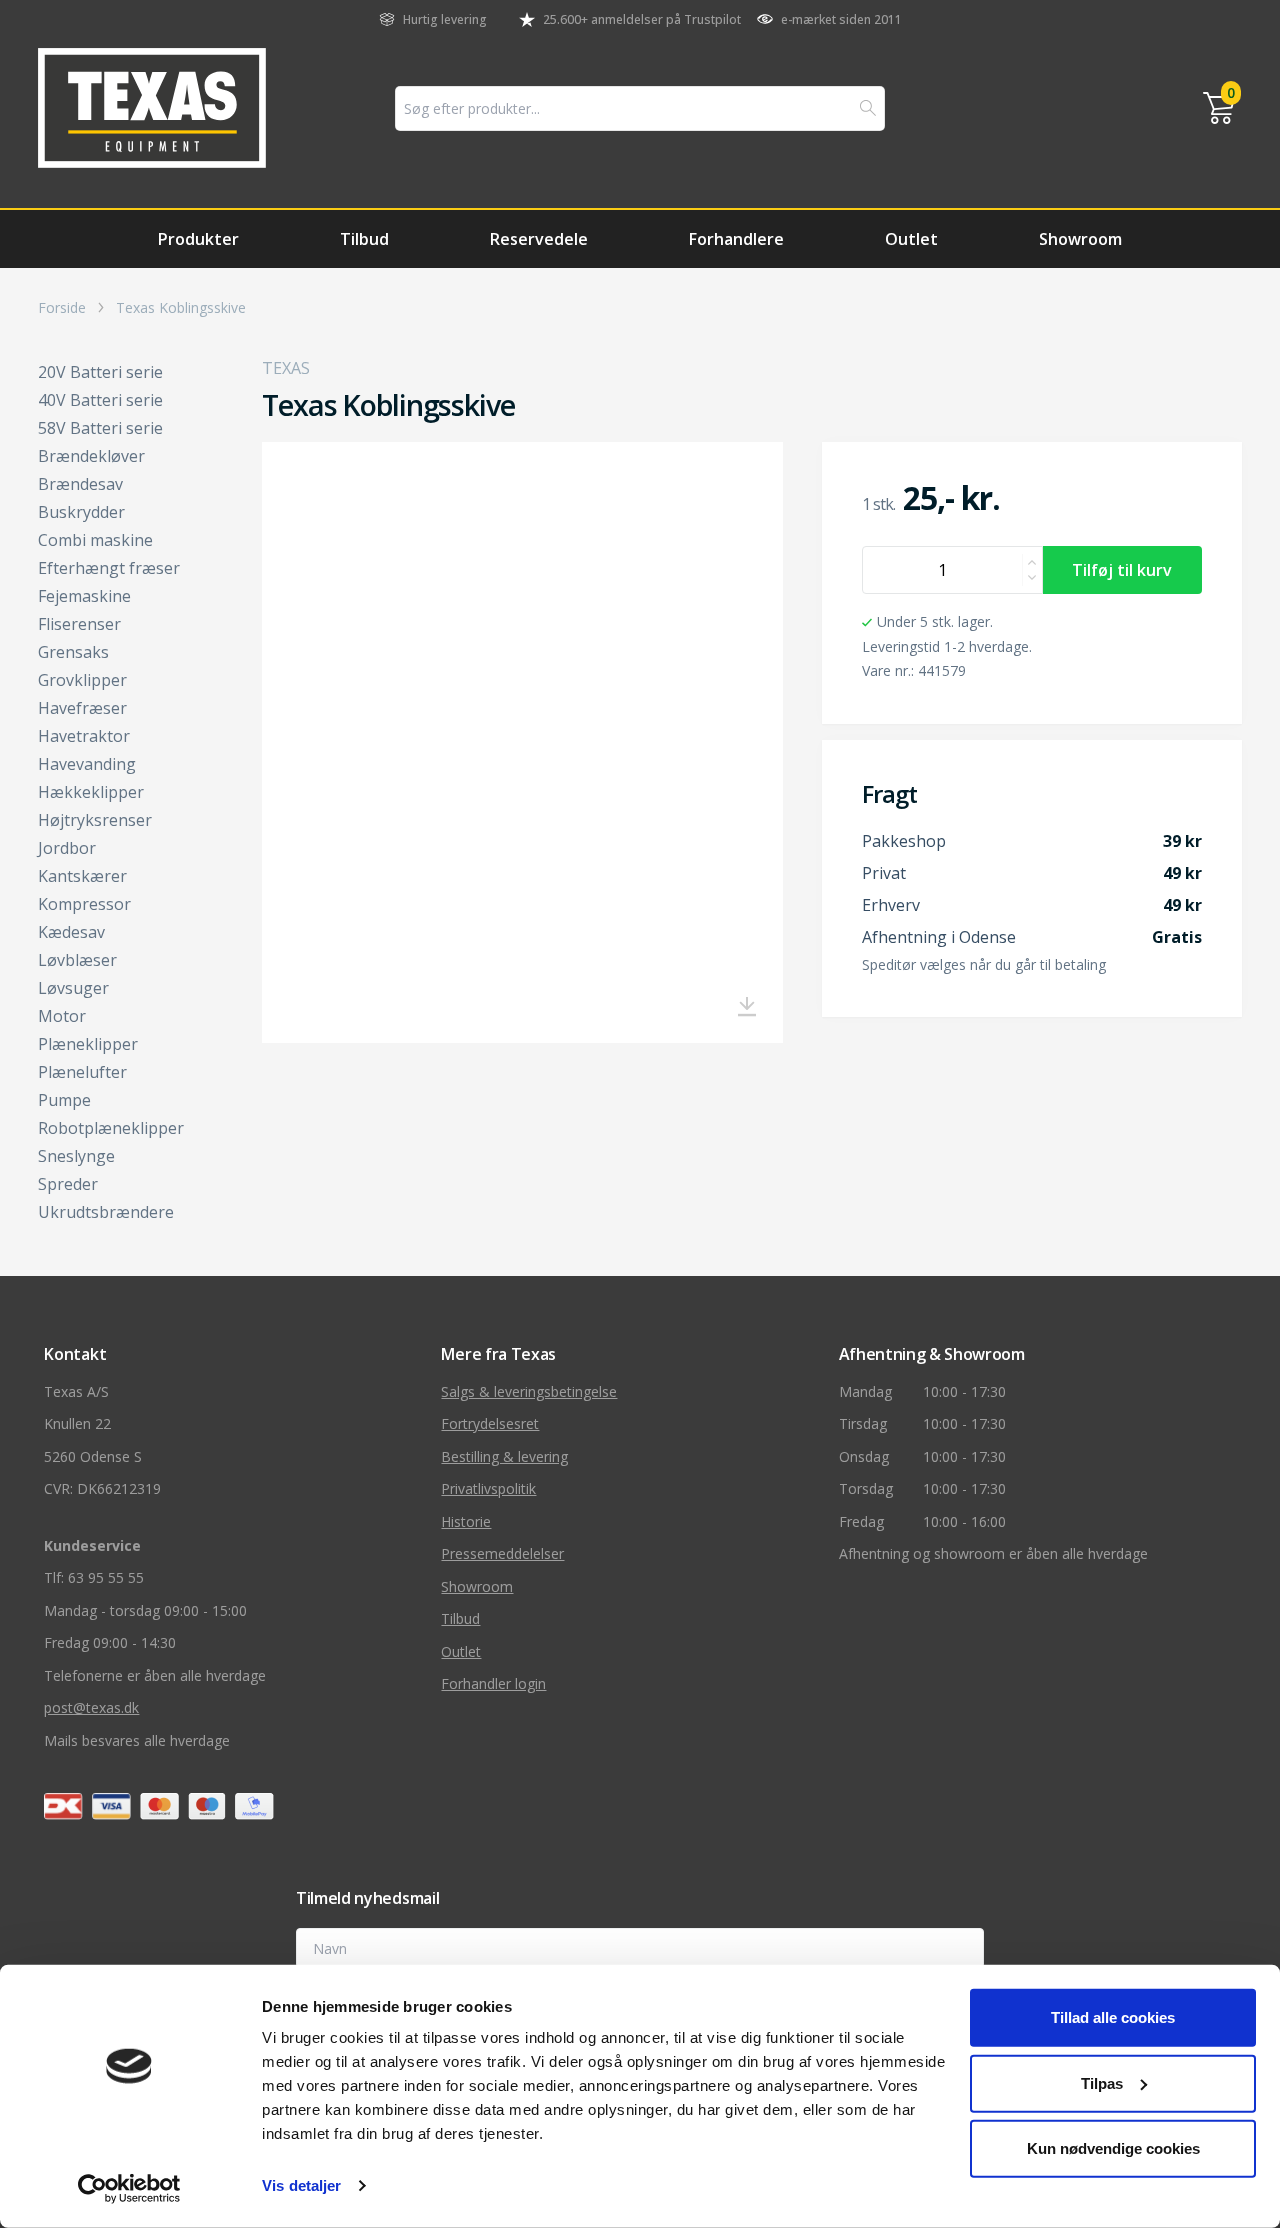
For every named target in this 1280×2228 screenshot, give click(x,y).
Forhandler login (493, 1683)
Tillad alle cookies (1113, 2017)
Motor (62, 1016)
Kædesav (71, 932)
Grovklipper (82, 680)
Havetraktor (84, 736)
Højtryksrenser (95, 820)
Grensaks (73, 652)
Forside (62, 308)
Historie (466, 1521)
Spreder (68, 1184)
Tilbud (364, 239)
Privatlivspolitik (488, 1488)
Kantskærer (82, 876)
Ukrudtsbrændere (106, 1212)
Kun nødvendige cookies (1113, 2148)
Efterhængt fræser (109, 568)
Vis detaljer (301, 2185)
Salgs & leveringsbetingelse (529, 1391)
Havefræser (82, 708)
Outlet (911, 239)
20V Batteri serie (100, 372)
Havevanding (87, 764)
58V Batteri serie (100, 428)
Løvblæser (77, 960)
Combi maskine (95, 540)
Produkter (198, 239)
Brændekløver (91, 456)
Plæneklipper (88, 1044)
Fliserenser (79, 624)
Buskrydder (81, 512)
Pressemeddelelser (502, 1553)
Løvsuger (73, 988)
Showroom (1080, 239)
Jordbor (67, 848)
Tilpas (1102, 2082)
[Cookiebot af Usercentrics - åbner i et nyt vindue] (129, 2189)
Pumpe (64, 1100)
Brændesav (80, 484)
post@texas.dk (91, 1707)
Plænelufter (82, 1072)
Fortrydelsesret (490, 1423)
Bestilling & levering (504, 1456)
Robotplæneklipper (111, 1128)
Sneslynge (76, 1156)
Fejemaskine (84, 596)
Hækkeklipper (91, 792)
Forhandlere (736, 239)
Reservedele (539, 239)
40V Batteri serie (100, 400)
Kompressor (84, 904)
